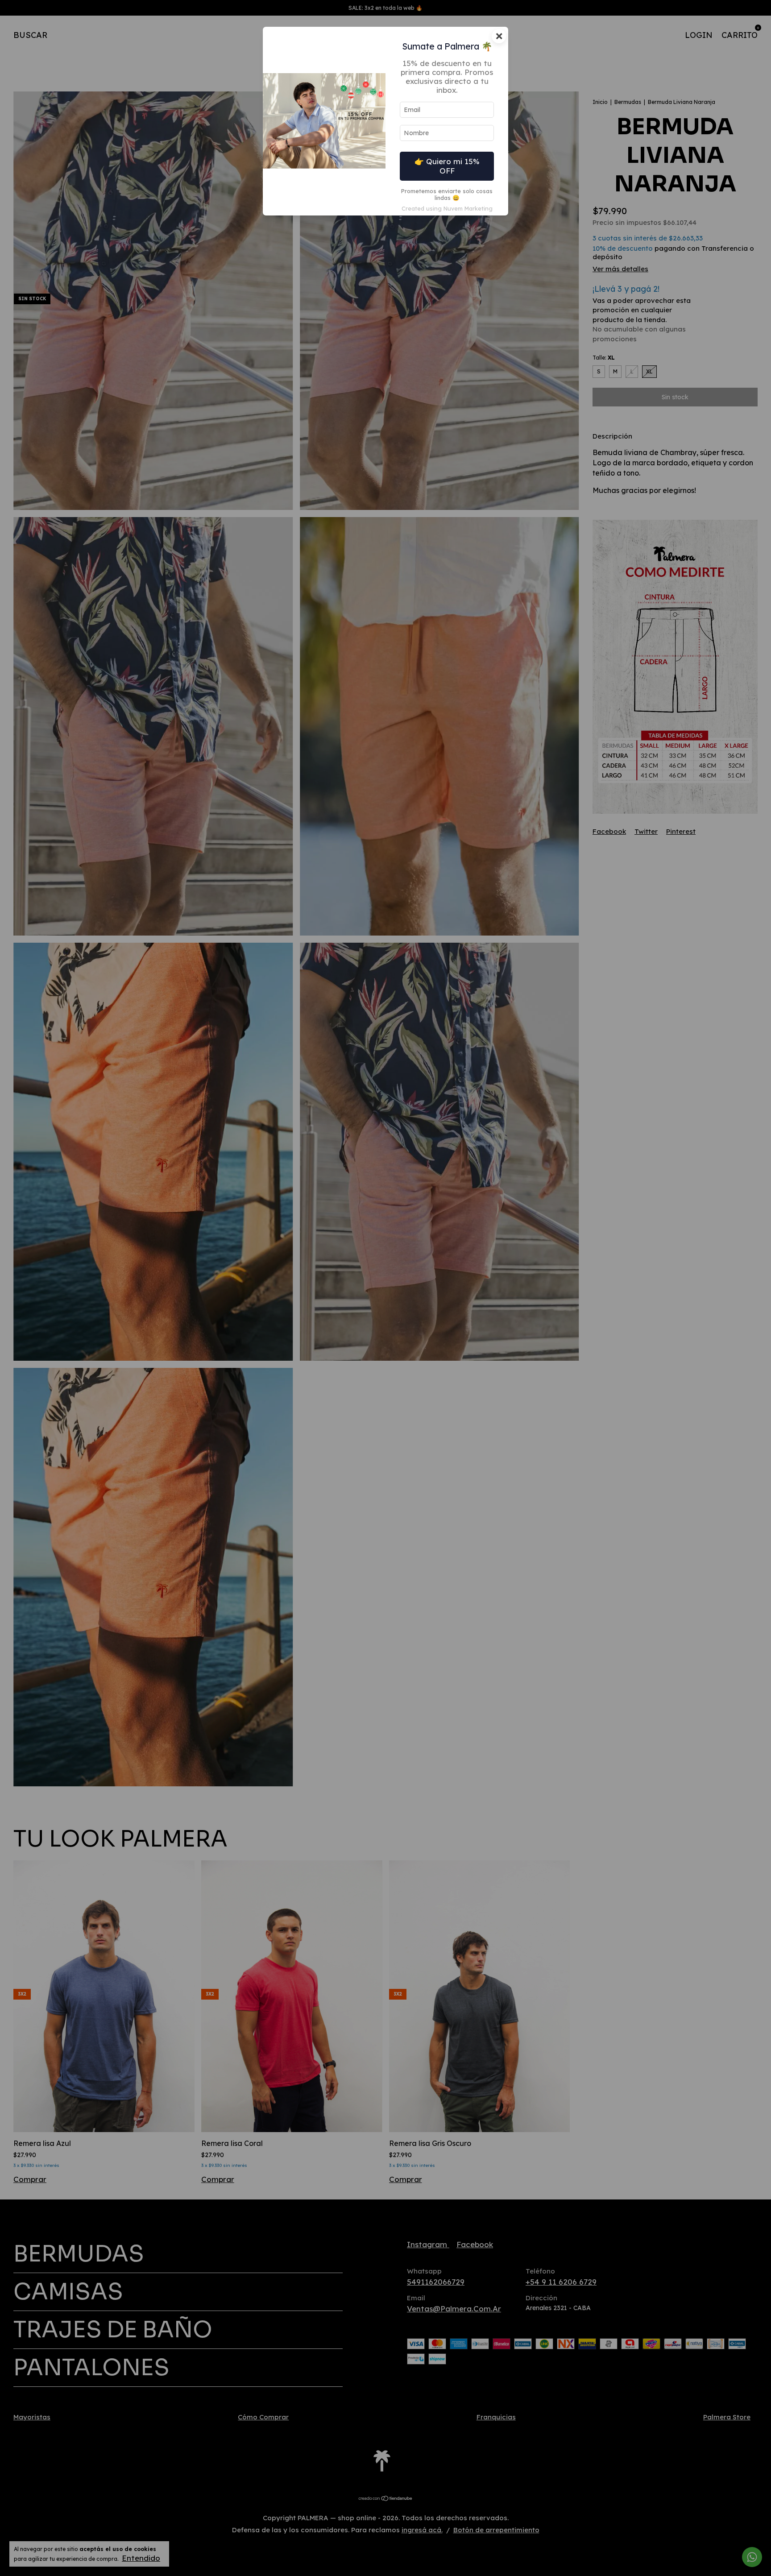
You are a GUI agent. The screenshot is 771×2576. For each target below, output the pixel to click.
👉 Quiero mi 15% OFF (447, 166)
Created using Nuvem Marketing (447, 208)
